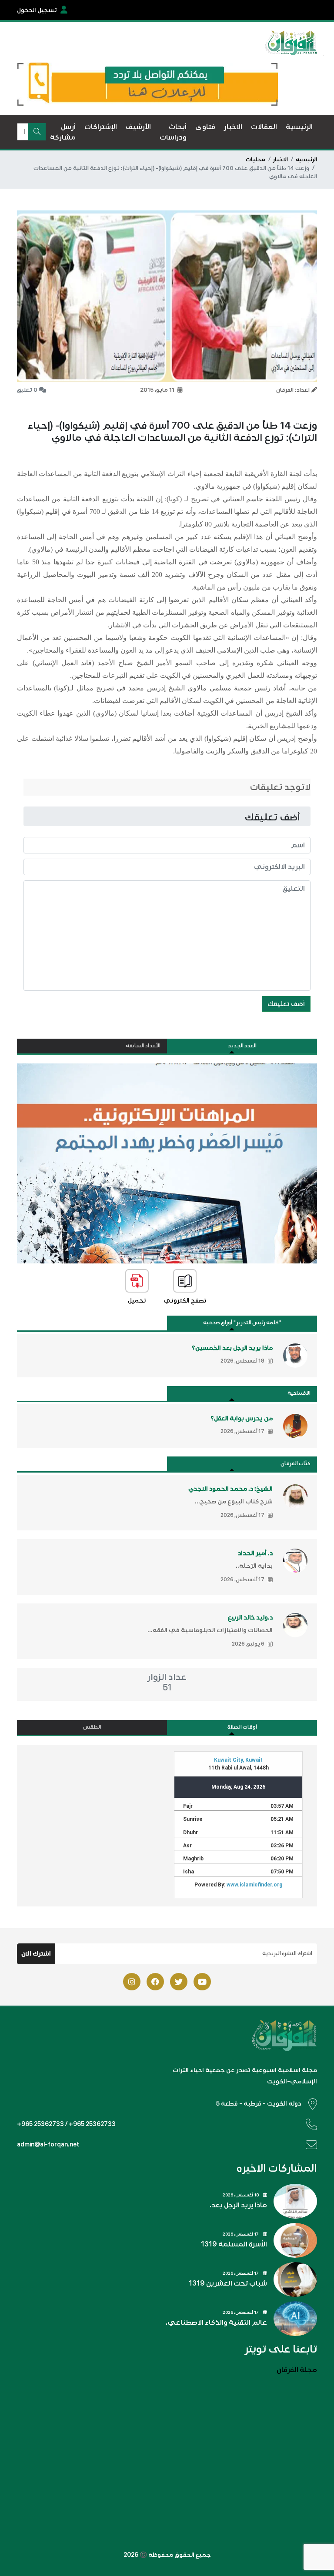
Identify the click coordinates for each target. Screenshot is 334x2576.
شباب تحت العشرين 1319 (228, 2283)
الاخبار (281, 160)
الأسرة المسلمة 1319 (234, 2244)
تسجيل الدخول (37, 10)
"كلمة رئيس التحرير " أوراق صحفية (242, 1323)
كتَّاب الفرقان (296, 1464)
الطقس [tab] (92, 1727)
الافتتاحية (299, 1393)
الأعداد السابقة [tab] (143, 1046)
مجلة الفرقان (297, 2370)
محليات (256, 160)
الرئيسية (306, 160)
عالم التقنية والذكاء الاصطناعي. (216, 2323)
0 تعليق (27, 390)
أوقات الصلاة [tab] (242, 1727)
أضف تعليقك (286, 1004)
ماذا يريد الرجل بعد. (238, 2205)
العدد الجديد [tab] (242, 1046)
